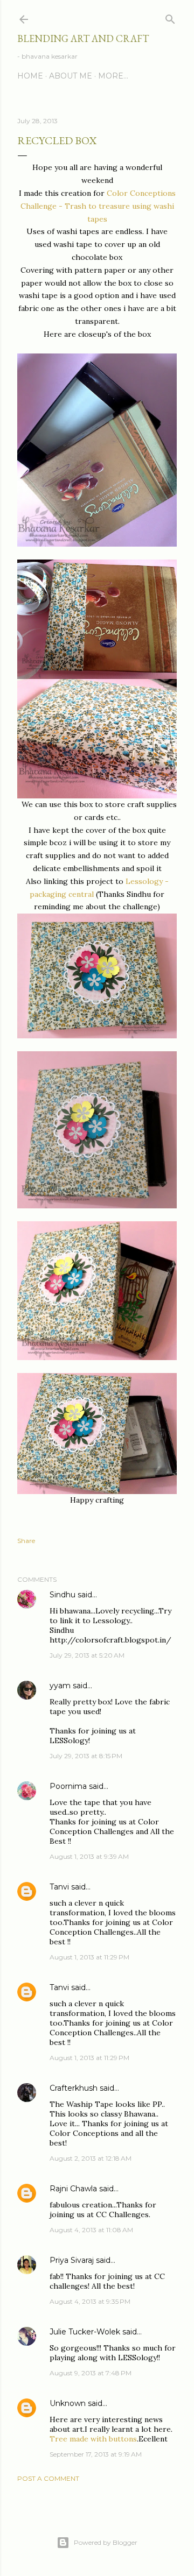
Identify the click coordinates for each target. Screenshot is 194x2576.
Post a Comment (48, 2478)
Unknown (68, 2403)
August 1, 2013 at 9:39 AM (89, 1856)
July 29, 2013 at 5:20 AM (87, 1655)
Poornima (68, 1786)
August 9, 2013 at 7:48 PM (91, 2373)
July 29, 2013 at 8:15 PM (86, 1756)
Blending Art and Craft (83, 38)
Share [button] (26, 1541)
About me (71, 76)
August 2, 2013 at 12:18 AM (91, 2158)
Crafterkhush (74, 2088)
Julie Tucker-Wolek (85, 2332)
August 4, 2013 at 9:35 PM (90, 2301)
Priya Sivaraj (72, 2260)
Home (30, 76)
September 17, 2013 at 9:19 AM (96, 2454)
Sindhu (63, 1595)
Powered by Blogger (106, 2542)
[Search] (170, 17)
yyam (60, 1686)
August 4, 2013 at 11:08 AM (91, 2230)
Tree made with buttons (93, 2439)
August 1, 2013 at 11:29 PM (89, 1957)
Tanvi (59, 1887)
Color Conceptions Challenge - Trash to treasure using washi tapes (98, 206)
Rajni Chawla (73, 2189)
